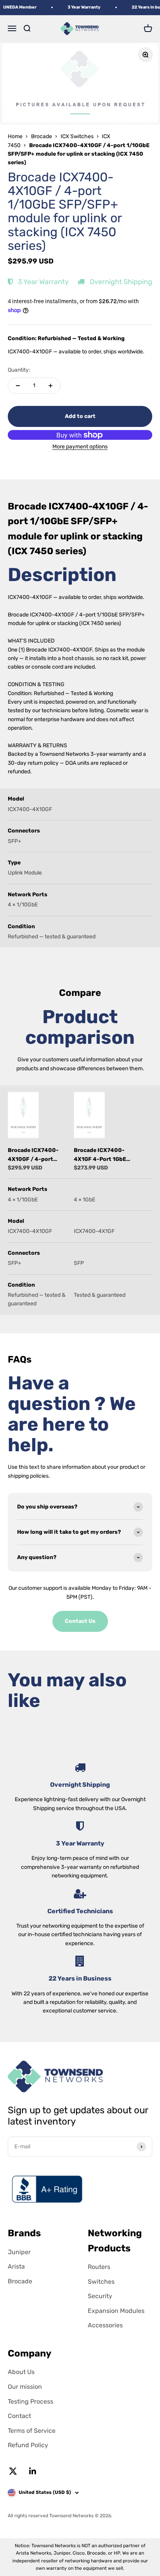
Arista (16, 2266)
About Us (21, 2372)
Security (100, 2296)
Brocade (42, 136)
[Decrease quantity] (18, 386)
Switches (101, 2282)
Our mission (25, 2387)
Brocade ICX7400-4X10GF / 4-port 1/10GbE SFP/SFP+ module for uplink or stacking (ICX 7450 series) (35, 1155)
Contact (19, 2416)
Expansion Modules (116, 2311)
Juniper (19, 2252)
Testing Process (30, 2401)
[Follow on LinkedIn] (33, 2471)
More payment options (80, 447)
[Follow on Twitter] (13, 2471)
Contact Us (80, 1621)
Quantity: (19, 370)
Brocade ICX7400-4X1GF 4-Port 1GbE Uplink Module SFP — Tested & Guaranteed (102, 1155)
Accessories (105, 2325)
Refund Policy (28, 2445)
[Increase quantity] (50, 386)
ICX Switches (77, 136)
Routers (99, 2267)
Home (15, 136)
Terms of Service (32, 2431)
